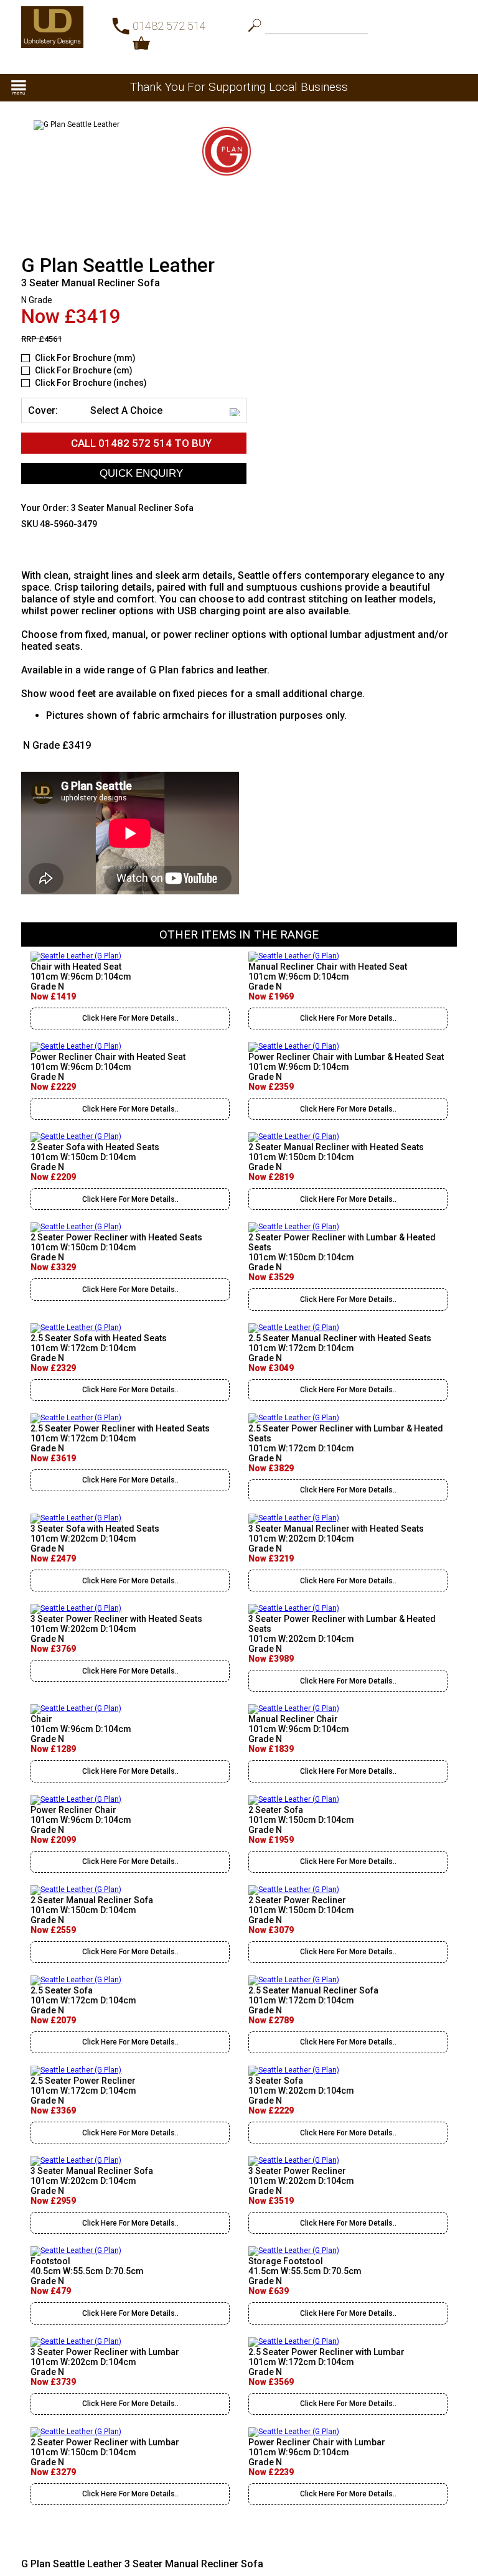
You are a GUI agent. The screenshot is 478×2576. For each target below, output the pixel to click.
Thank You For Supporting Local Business (239, 87)
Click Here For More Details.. (130, 1018)
